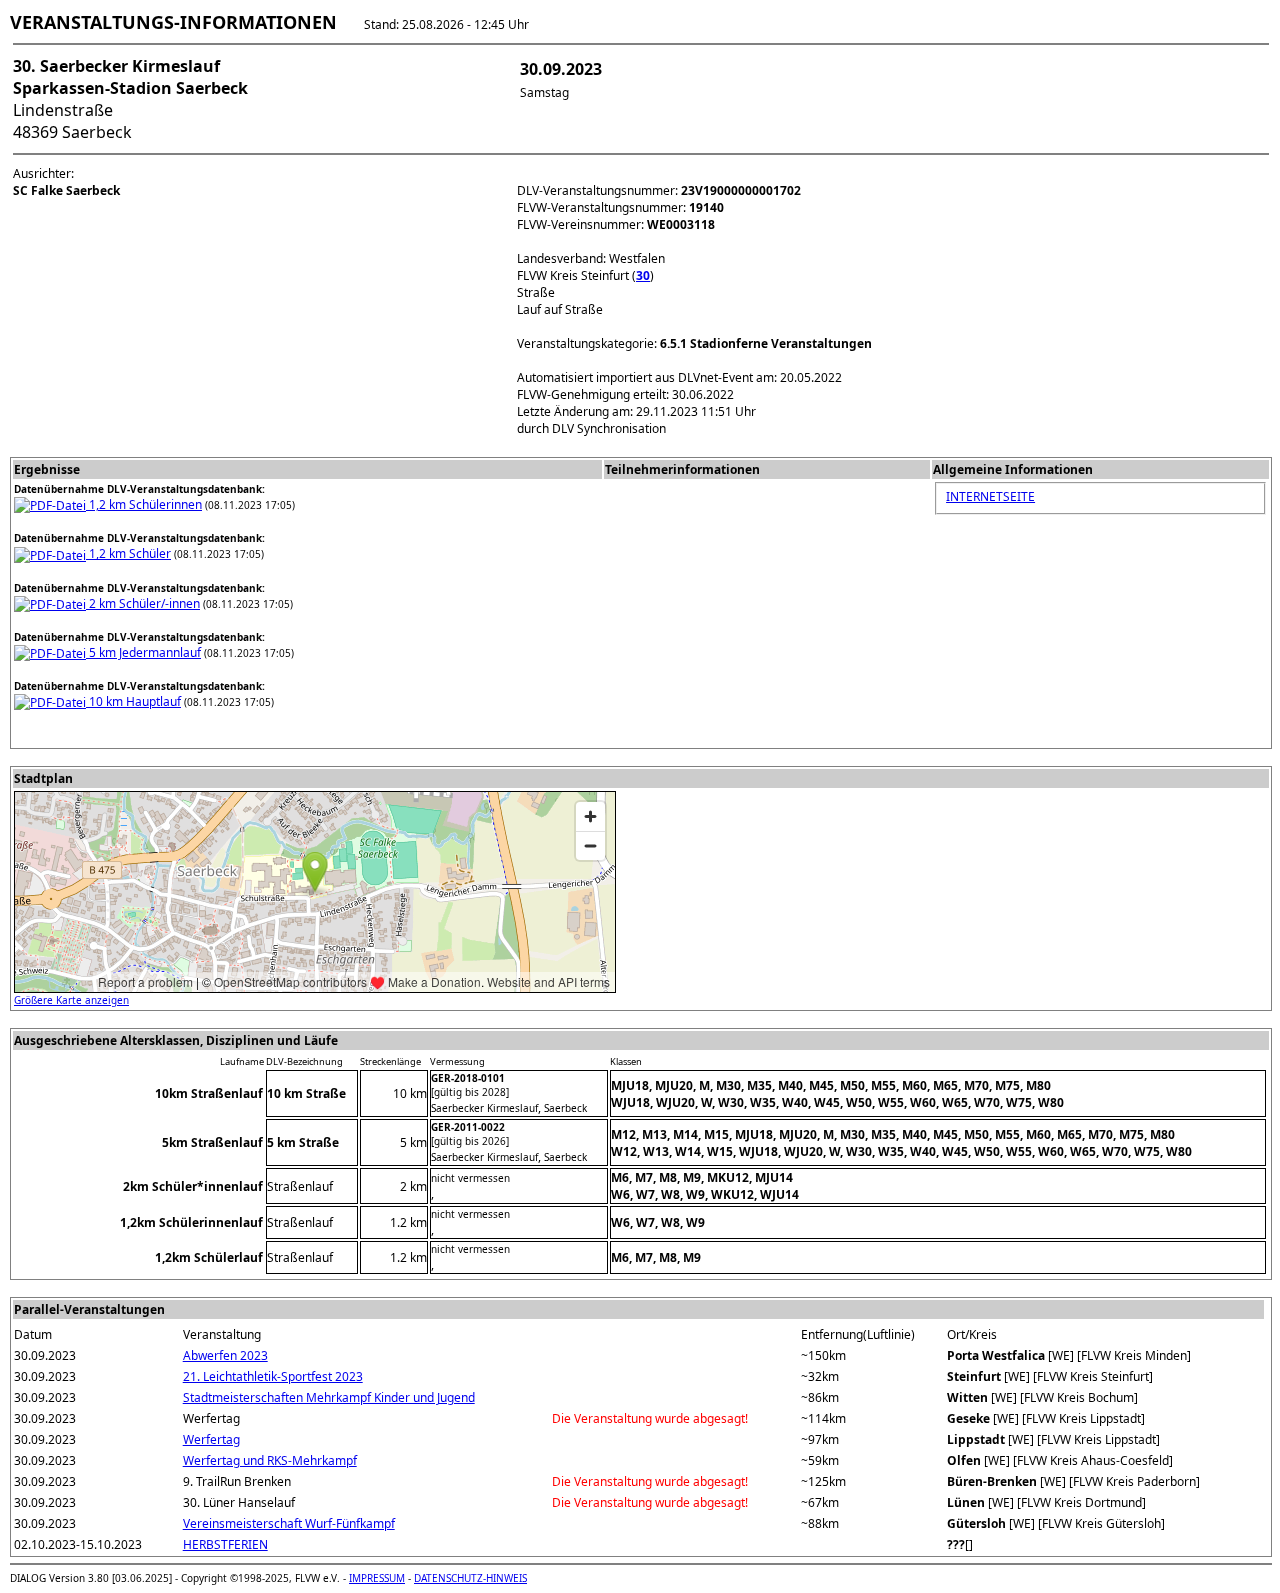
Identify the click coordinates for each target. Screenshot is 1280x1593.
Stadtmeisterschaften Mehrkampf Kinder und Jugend (329, 1397)
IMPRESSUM (377, 1578)
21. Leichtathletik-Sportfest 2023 (273, 1376)
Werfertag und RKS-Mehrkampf (270, 1460)
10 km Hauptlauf (133, 701)
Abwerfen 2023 (225, 1355)
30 (643, 275)
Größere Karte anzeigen (71, 1000)
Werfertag (211, 1439)
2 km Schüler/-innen (143, 603)
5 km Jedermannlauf (143, 652)
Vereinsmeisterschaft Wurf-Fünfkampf (289, 1523)
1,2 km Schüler (128, 553)
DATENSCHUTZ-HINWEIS (470, 1578)
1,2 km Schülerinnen (144, 504)
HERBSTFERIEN (225, 1544)
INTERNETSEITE (990, 496)
